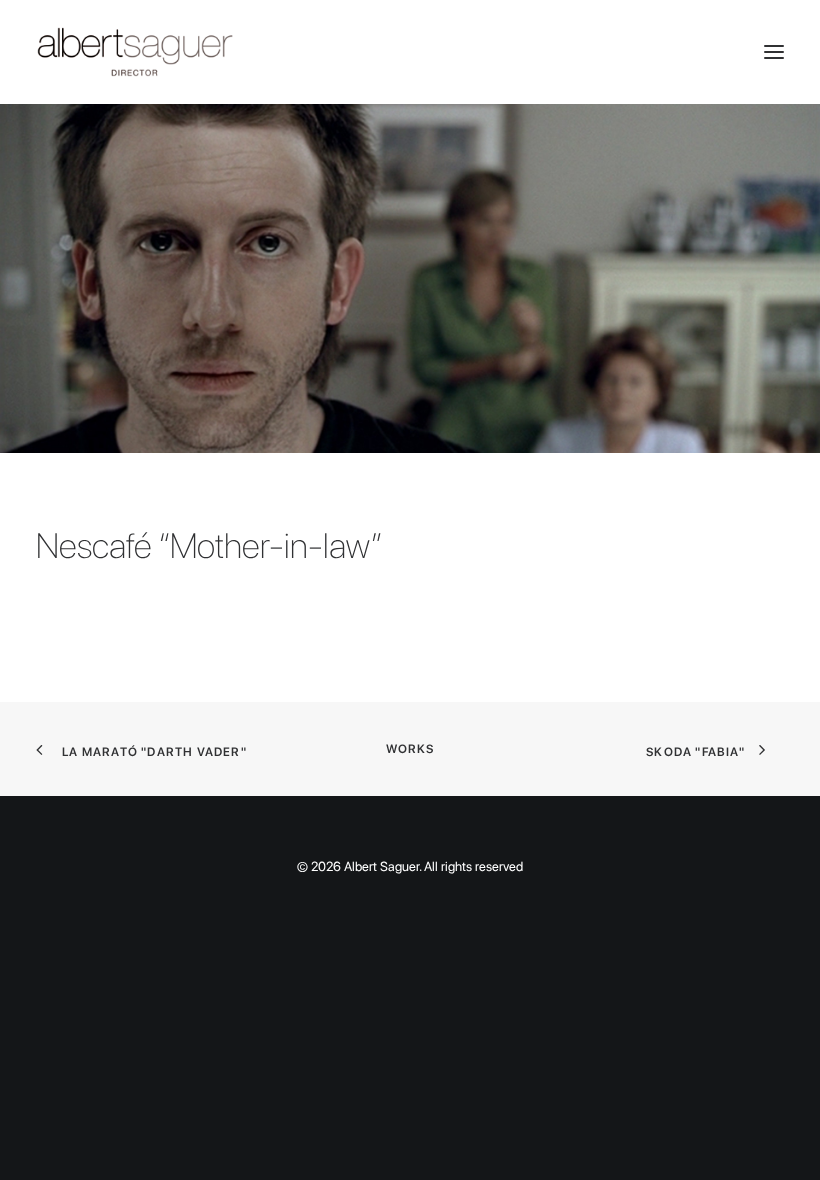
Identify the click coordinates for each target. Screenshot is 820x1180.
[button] (774, 52)
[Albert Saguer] (410, 52)
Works (410, 749)
